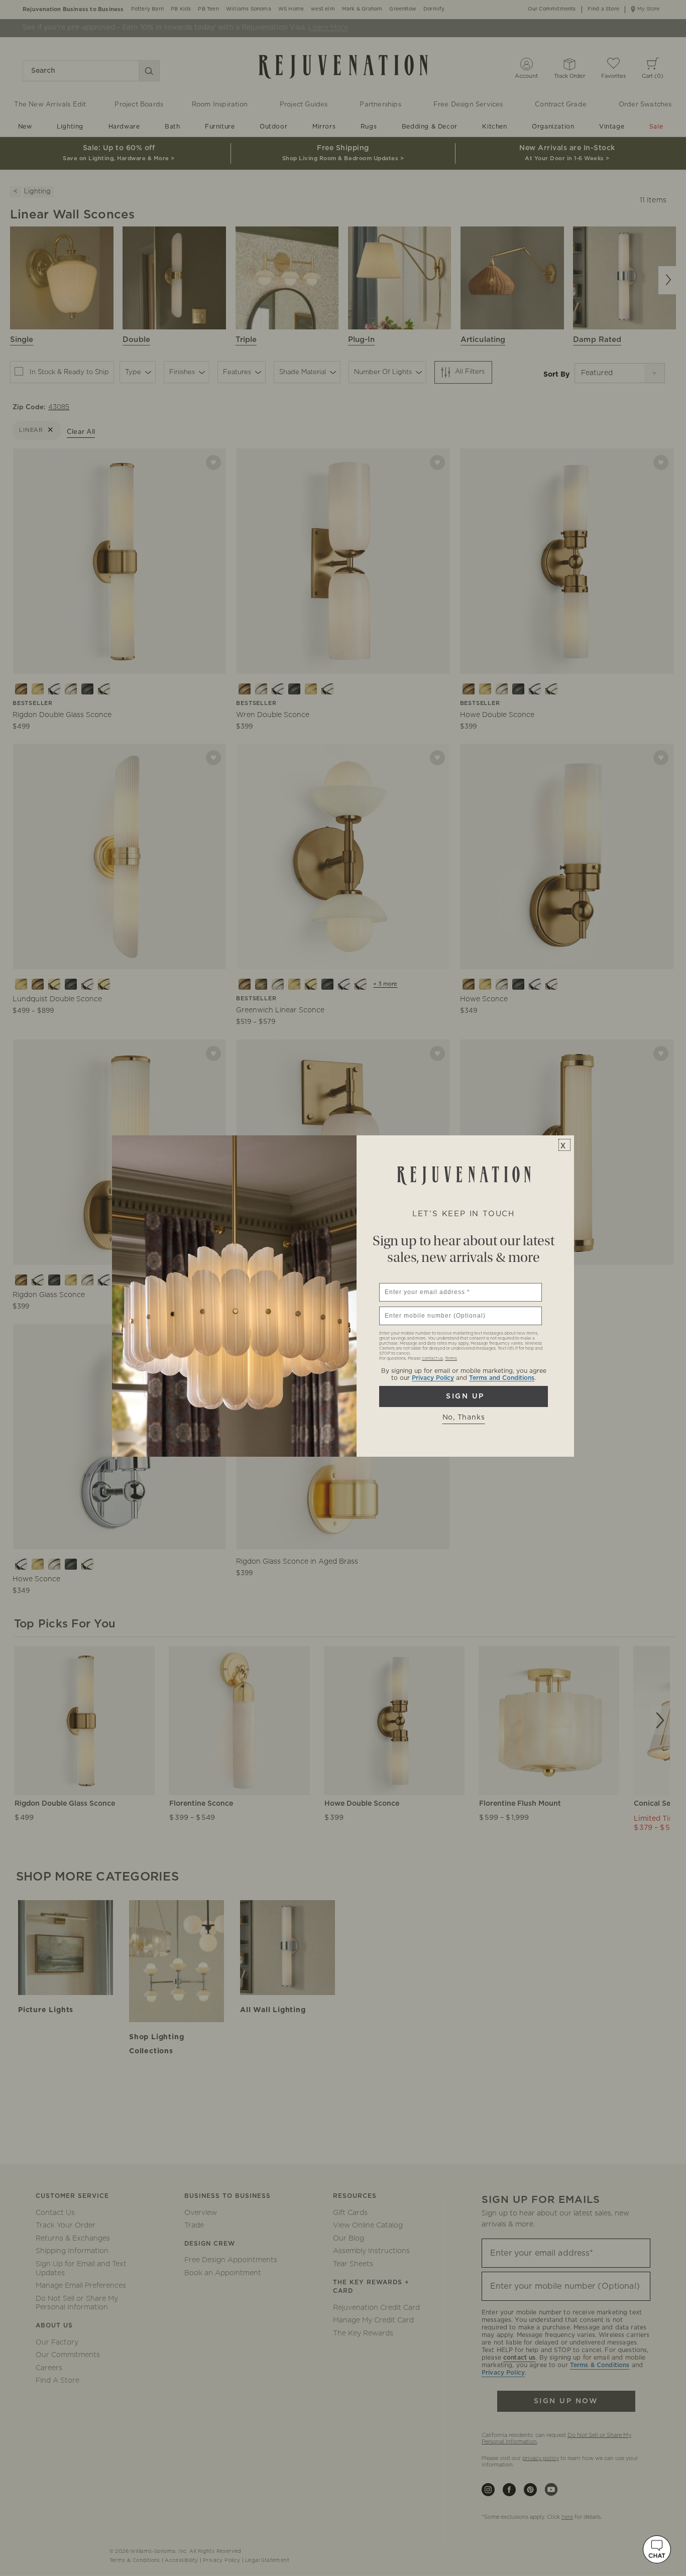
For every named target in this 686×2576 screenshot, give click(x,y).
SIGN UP (464, 1396)
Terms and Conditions (502, 1378)
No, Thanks (464, 1418)
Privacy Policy (433, 1378)
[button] (657, 2549)
